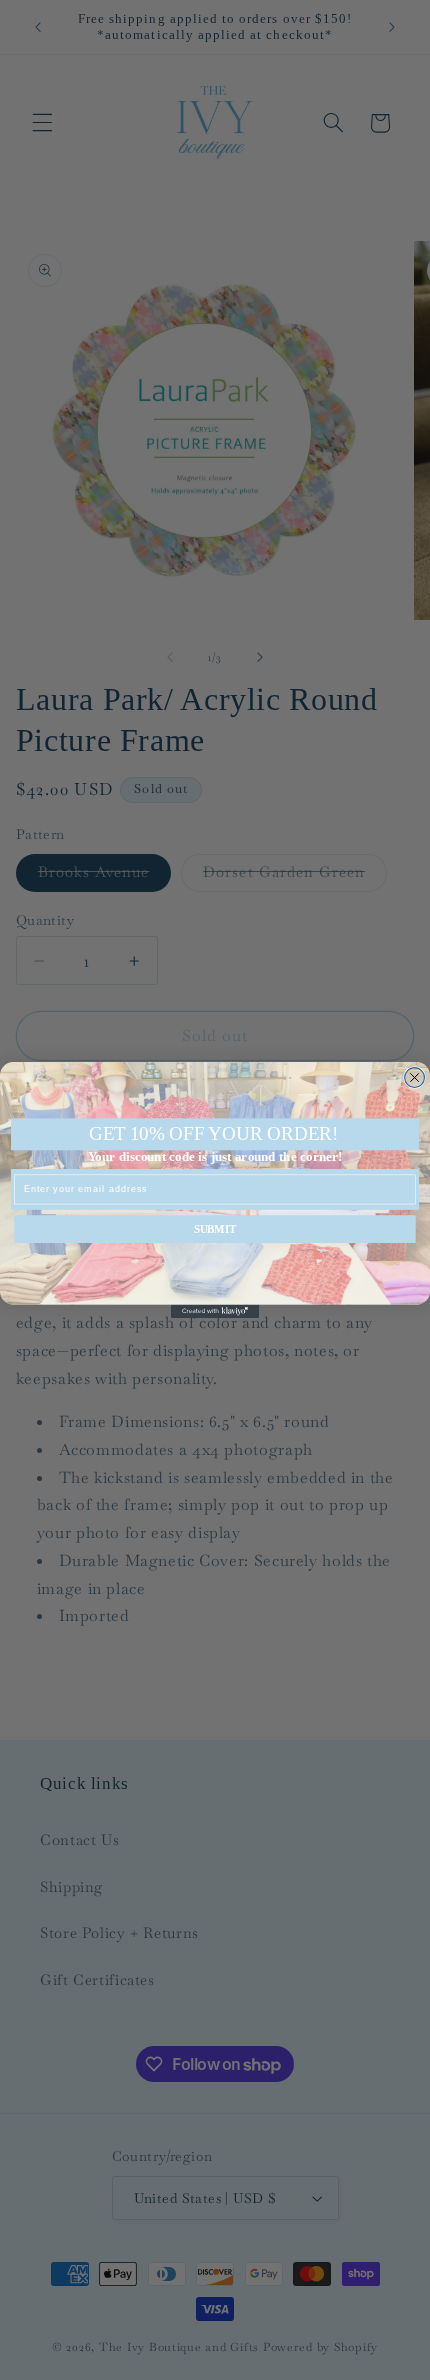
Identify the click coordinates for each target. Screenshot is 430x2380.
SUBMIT (215, 1229)
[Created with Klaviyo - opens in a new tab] (215, 1311)
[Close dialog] (415, 1078)
